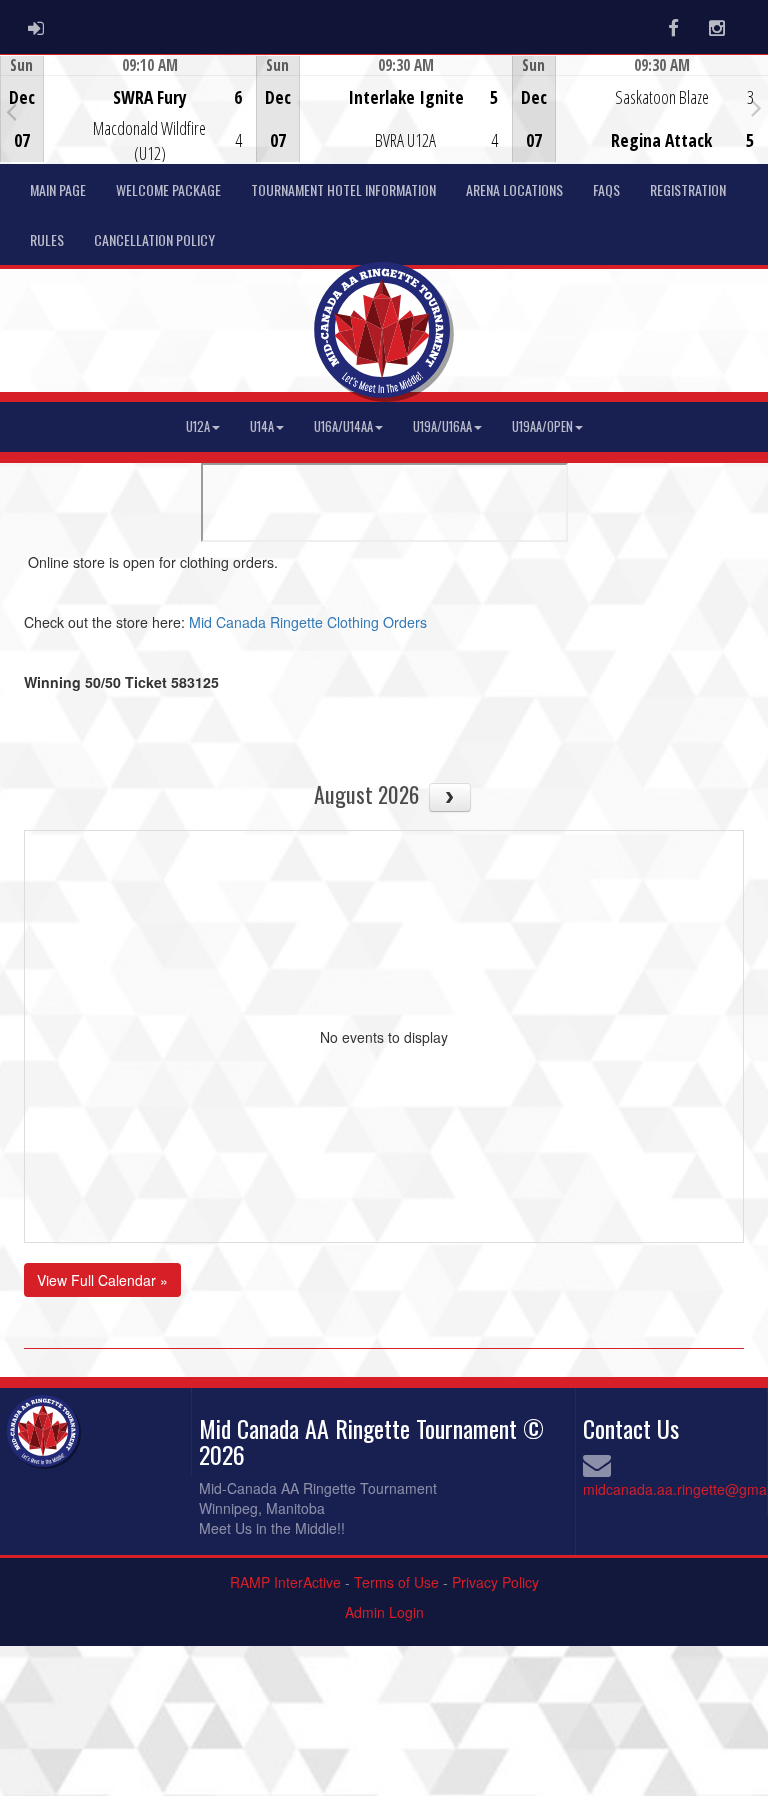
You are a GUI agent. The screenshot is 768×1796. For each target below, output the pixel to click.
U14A (262, 426)
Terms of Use (396, 1582)
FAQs (606, 189)
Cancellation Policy (154, 239)
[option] (128, 109)
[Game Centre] (128, 124)
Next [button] (756, 107)
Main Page (58, 189)
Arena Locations (514, 189)
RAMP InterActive (285, 1582)
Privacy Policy (495, 1582)
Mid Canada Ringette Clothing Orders (308, 622)
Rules (47, 239)
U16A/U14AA (343, 426)
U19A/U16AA (442, 426)
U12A (198, 426)
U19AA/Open (542, 426)
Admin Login (384, 1612)
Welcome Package (168, 189)
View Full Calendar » (102, 1280)
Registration (688, 189)
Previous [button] (11, 111)
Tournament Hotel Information (343, 189)
